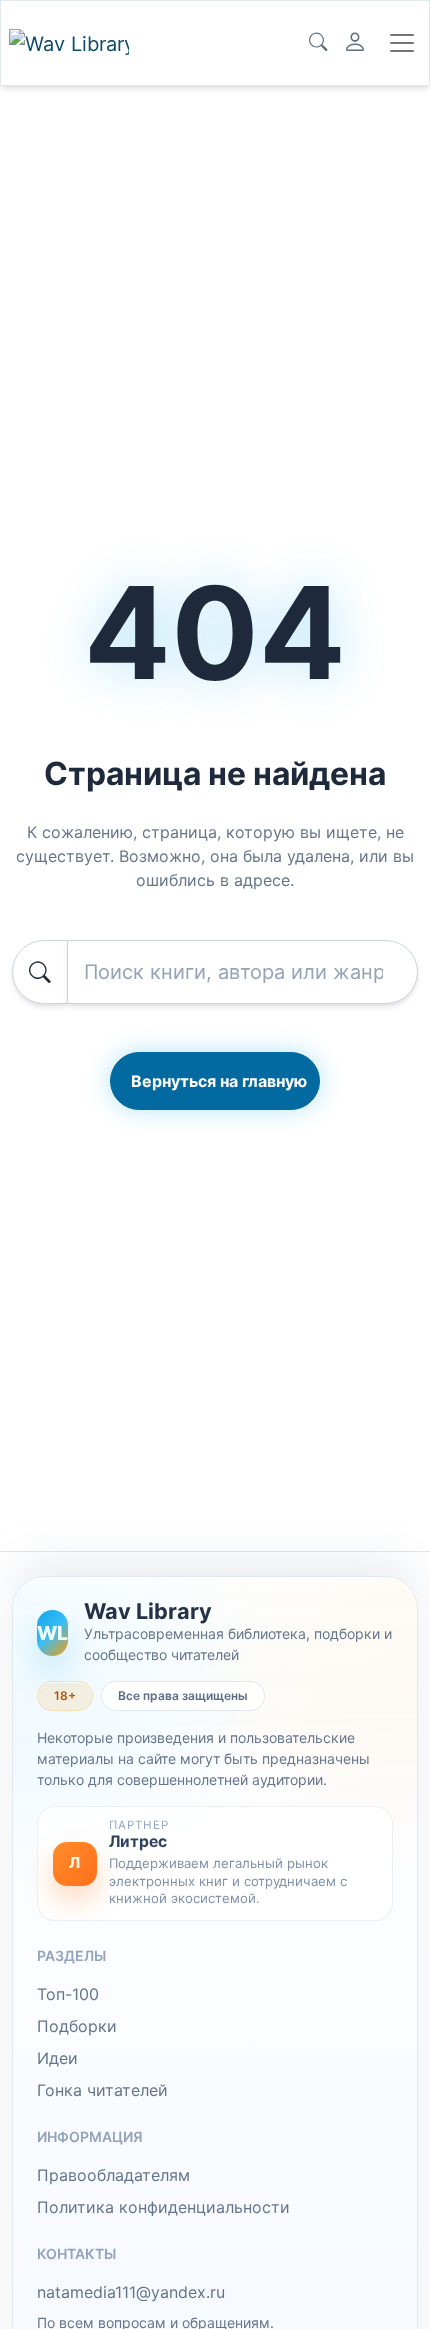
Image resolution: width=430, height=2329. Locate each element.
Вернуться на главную (219, 1081)
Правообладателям (113, 2175)
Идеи (57, 2058)
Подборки (77, 2026)
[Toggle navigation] (402, 43)
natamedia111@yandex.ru (131, 2292)
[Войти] (355, 43)
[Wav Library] (69, 43)
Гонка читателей (102, 2090)
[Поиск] (318, 43)
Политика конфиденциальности (163, 2207)
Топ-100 (68, 1994)
